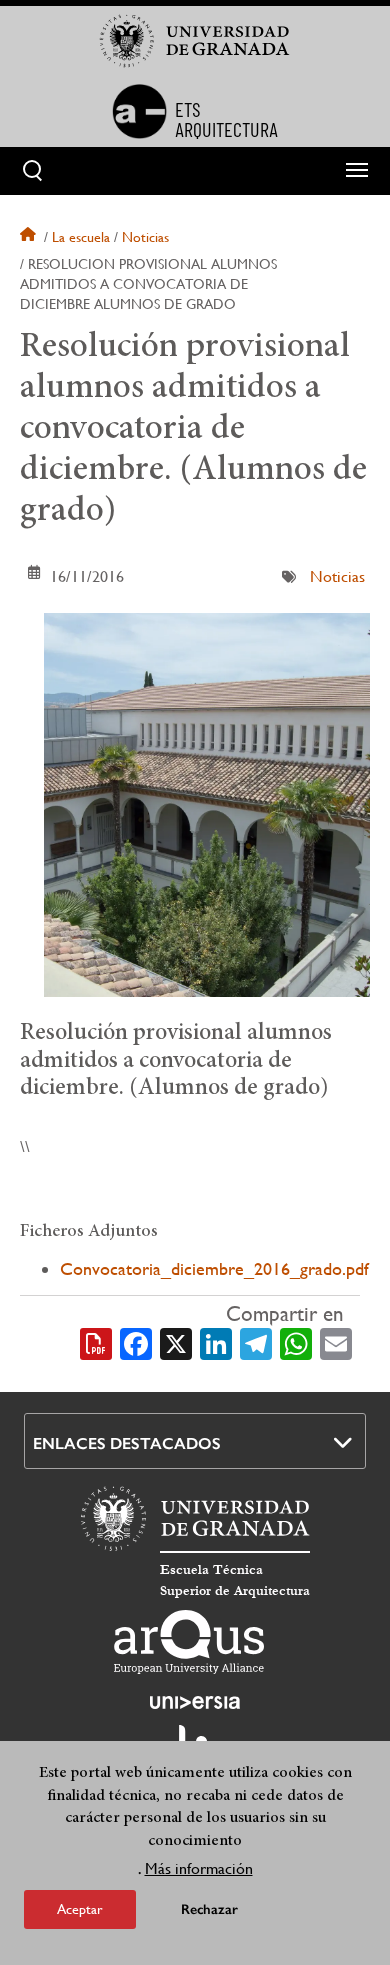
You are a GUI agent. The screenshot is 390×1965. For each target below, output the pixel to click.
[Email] (336, 1342)
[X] (176, 1342)
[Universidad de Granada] (195, 41)
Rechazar (209, 1909)
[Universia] (195, 1702)
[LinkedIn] (216, 1342)
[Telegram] (256, 1342)
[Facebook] (136, 1342)
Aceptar (80, 1909)
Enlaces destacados (127, 1443)
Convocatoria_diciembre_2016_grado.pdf (214, 1268)
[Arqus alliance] (189, 1642)
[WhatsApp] (296, 1342)
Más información (199, 1868)
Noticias (145, 237)
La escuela (81, 237)
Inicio (30, 237)
